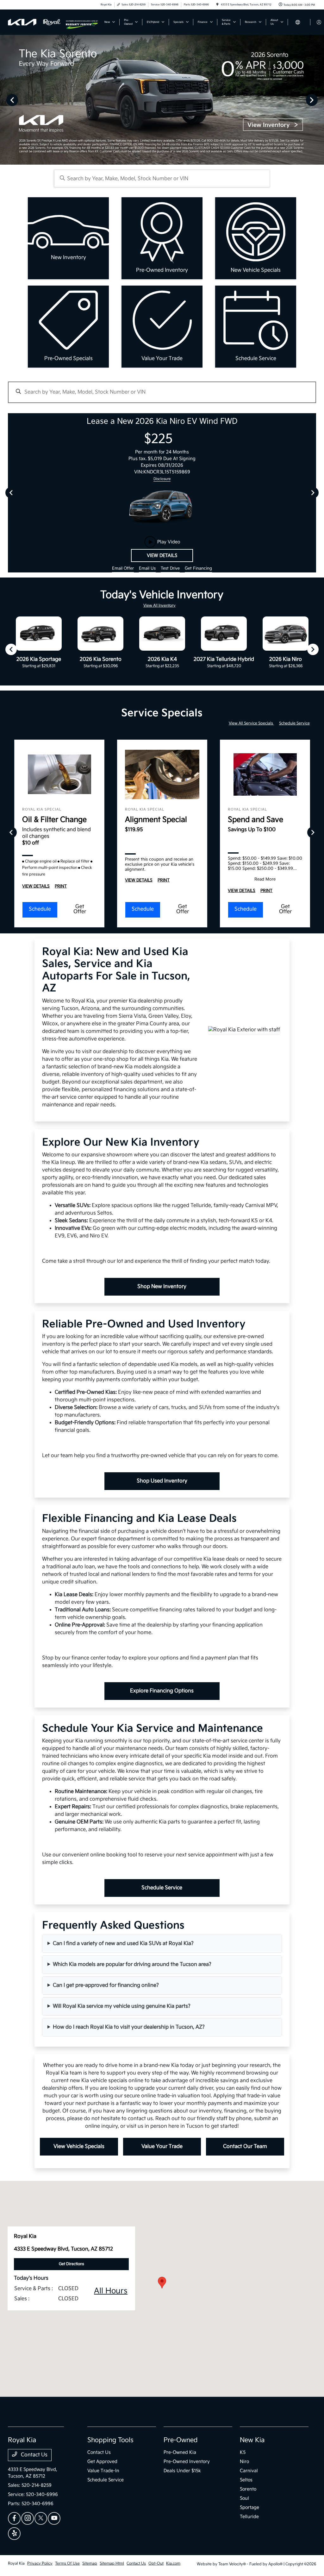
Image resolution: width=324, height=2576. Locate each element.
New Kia (252, 2440)
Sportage (249, 2507)
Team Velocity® (232, 2564)
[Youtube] (54, 2518)
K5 (243, 2452)
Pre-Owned (181, 2440)
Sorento (248, 2489)
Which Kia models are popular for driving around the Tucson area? (132, 1964)
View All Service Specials (251, 723)
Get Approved (102, 2462)
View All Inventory (159, 606)
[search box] (162, 178)
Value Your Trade (162, 2147)
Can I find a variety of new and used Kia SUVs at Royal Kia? (123, 1944)
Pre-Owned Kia (180, 2452)
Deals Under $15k (182, 2471)
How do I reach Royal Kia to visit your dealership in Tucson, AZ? (129, 2027)
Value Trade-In (103, 2471)
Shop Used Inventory (162, 1481)
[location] (217, 5)
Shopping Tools (110, 2440)
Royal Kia (16, 2563)
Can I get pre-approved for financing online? (106, 1985)
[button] (162, 2283)
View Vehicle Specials (79, 2147)
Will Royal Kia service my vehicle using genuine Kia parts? (122, 2006)
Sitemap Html (112, 2563)
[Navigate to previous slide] (5, 100)
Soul (244, 2498)
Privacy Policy (40, 2563)
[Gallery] (162, 100)
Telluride (249, 2517)
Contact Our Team (245, 2147)
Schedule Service (294, 723)
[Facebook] (14, 2518)
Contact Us (34, 2455)
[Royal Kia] (37, 22)
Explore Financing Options (162, 1691)
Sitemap (90, 2563)
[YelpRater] (14, 2534)
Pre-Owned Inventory (187, 2462)
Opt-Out (156, 2563)
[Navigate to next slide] (319, 100)
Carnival (249, 2471)
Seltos (246, 2480)
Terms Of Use (67, 2563)
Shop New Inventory (162, 1287)
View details (162, 556)
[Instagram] (28, 2518)
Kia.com (173, 2563)
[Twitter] (41, 2518)
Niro (244, 2462)
